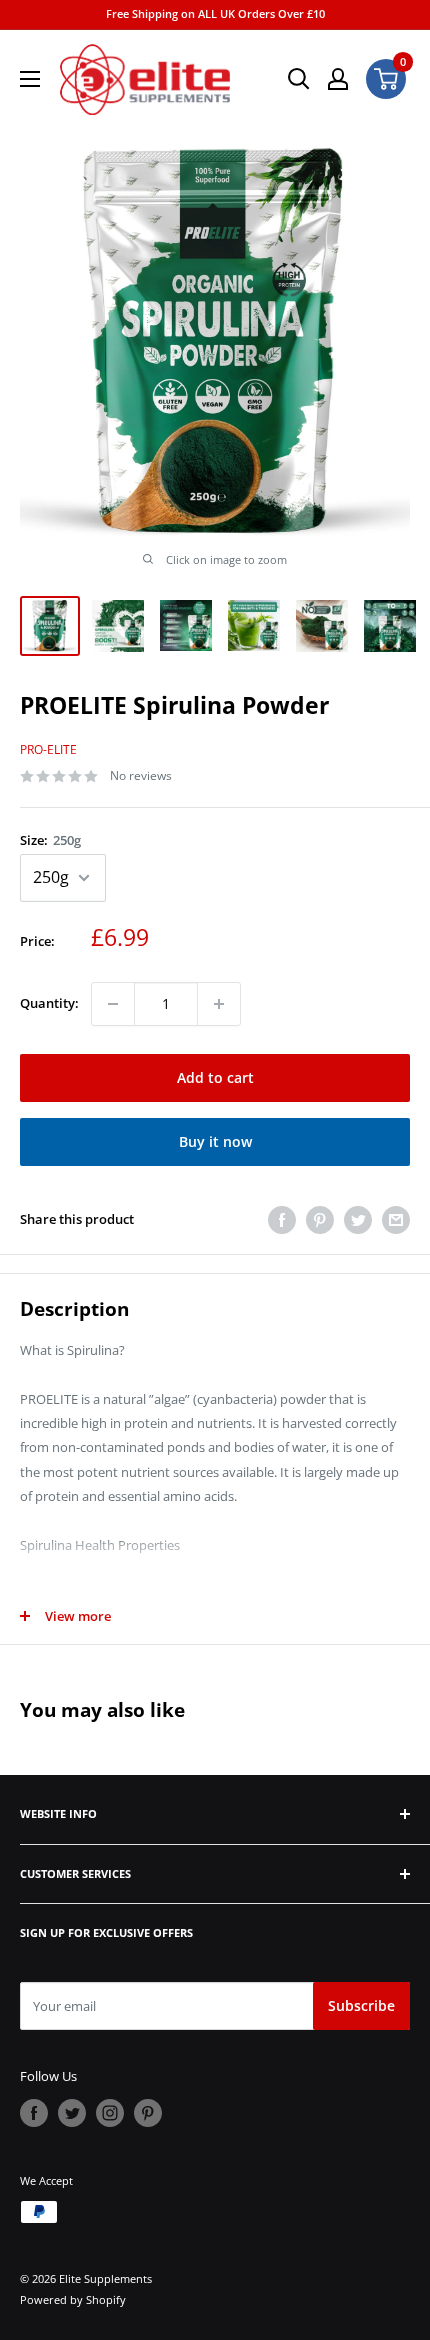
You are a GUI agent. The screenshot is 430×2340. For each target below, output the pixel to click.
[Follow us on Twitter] (72, 2113)
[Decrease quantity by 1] (113, 1004)
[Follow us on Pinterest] (148, 2113)
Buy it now (215, 1141)
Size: (50, 840)
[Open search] (299, 79)
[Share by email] (396, 1220)
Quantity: (49, 1003)
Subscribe (361, 2005)
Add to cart (215, 1077)
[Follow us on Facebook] (34, 2113)
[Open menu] (30, 79)
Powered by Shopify (73, 2299)
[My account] (338, 79)
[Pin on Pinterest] (320, 1220)
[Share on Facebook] (282, 1220)
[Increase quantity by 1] (219, 1004)
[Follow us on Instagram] (110, 2113)
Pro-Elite (48, 749)
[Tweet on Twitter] (358, 1220)
